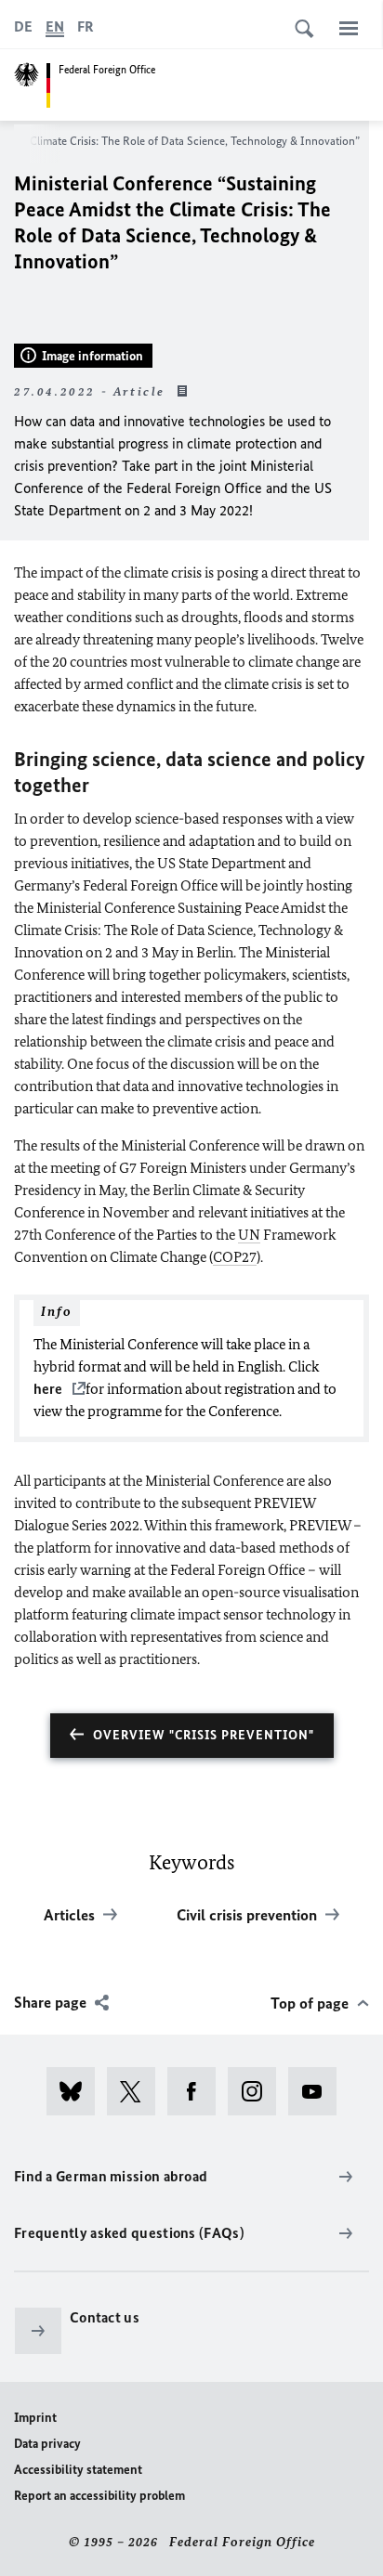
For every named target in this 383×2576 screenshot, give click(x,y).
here (49, 1389)
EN (55, 26)
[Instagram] (258, 2091)
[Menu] (349, 28)
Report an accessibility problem (99, 2496)
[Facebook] (198, 2091)
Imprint (35, 2418)
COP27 (235, 1257)
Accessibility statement (78, 2470)
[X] (137, 2091)
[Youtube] (318, 2091)
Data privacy (47, 2444)
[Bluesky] (77, 2091)
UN (249, 1235)
